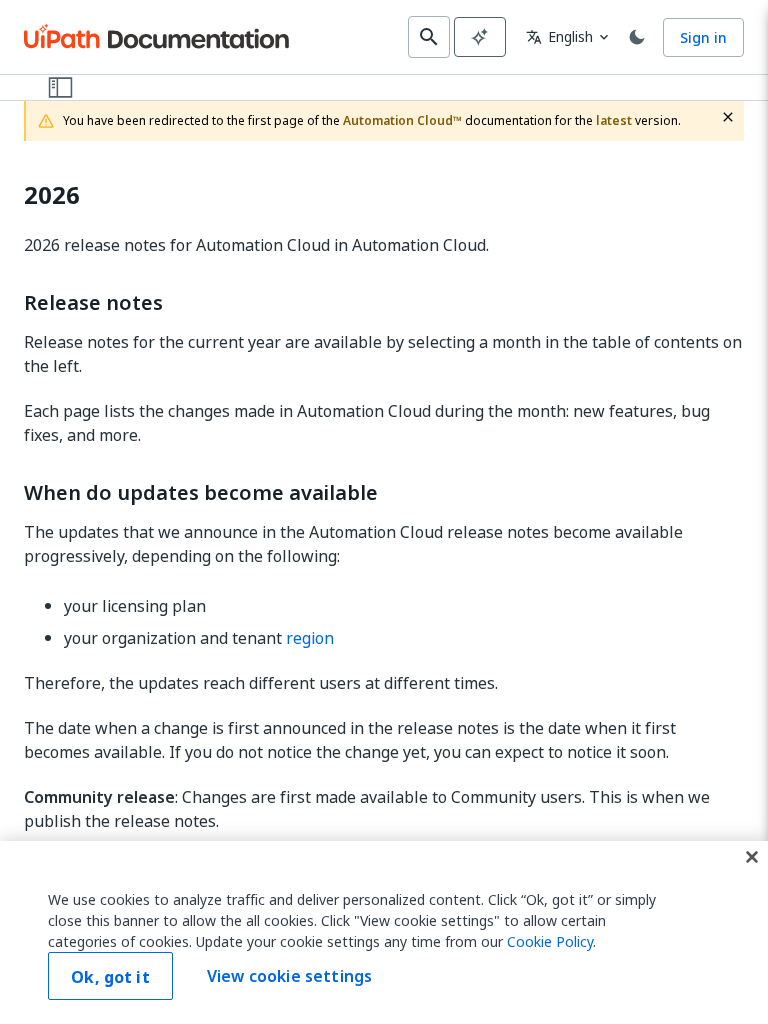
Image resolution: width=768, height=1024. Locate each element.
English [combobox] (559, 36)
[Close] (752, 857)
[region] (384, 932)
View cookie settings (289, 976)
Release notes (93, 303)
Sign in (703, 37)
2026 (52, 195)
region (310, 638)
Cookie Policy (550, 941)
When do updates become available (201, 493)
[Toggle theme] (637, 37)
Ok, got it (110, 977)
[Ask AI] (480, 37)
